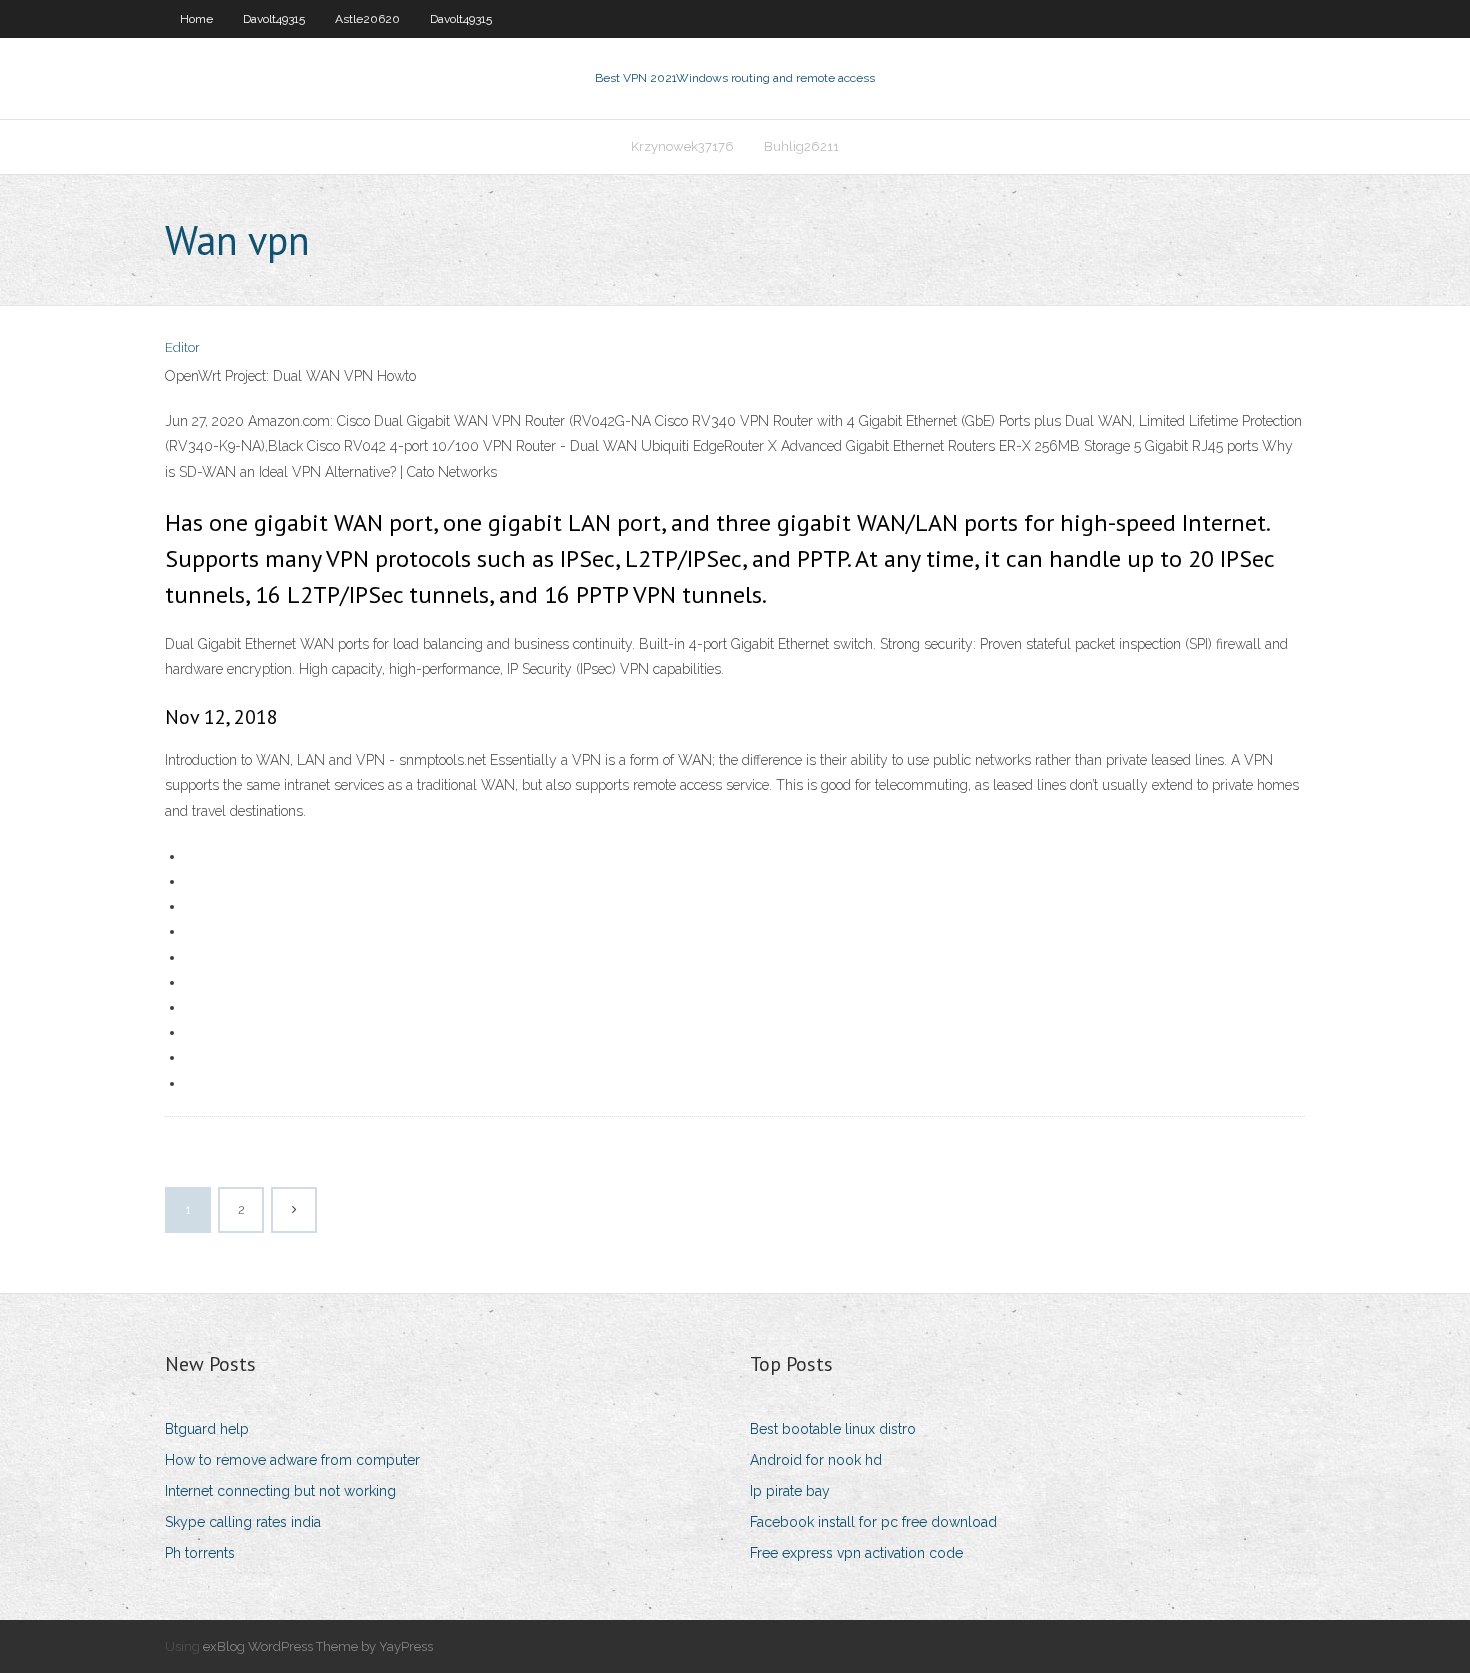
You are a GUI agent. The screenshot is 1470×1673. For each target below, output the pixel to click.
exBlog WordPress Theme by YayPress (318, 1646)
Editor (182, 347)
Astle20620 (367, 19)
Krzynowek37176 (682, 146)
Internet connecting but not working (280, 1491)
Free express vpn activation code (856, 1553)
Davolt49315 (274, 19)
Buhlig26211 (801, 146)
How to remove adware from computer (292, 1460)
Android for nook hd (816, 1460)
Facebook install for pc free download (873, 1522)
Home (196, 19)
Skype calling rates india (243, 1522)
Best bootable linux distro (833, 1429)
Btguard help (207, 1429)
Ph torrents (200, 1553)
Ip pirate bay (790, 1491)
